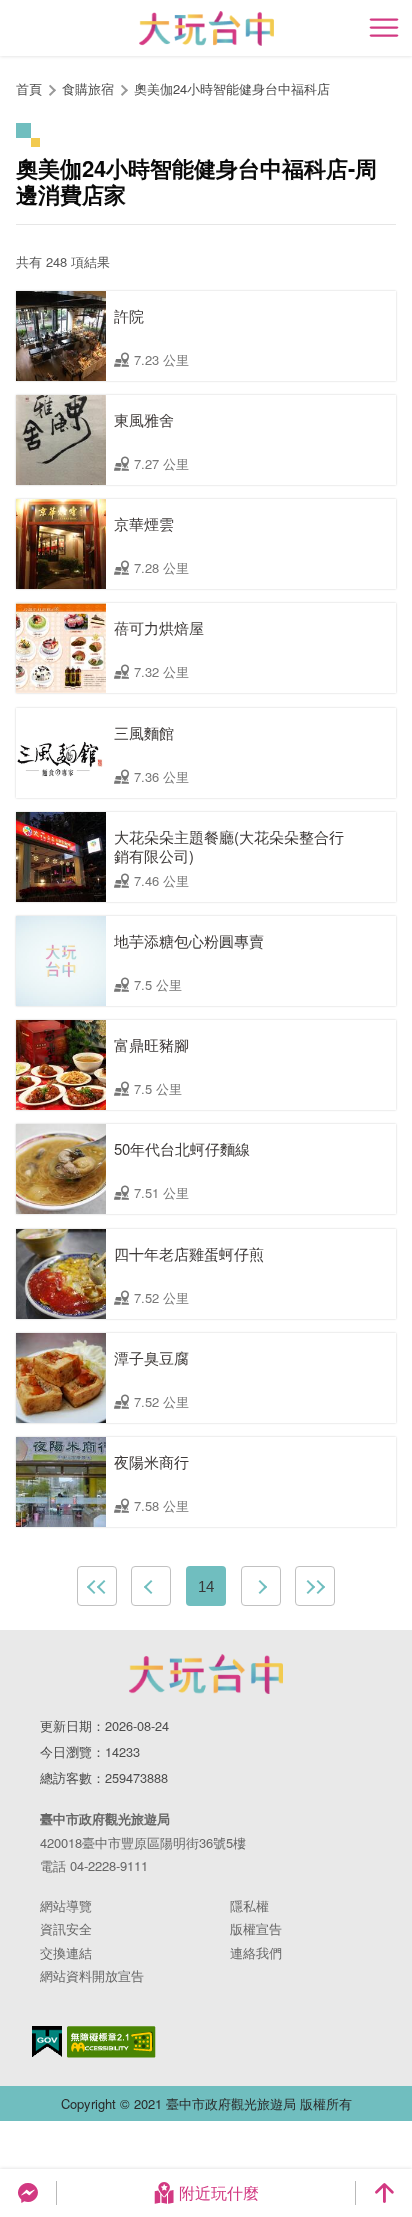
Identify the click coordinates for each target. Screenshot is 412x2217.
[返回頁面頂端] (384, 2193)
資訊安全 (66, 1928)
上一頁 (151, 1586)
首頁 (29, 88)
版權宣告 (256, 1928)
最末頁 (315, 1586)
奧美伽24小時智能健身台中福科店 (232, 88)
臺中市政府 (206, 1674)
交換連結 (66, 1952)
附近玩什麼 (219, 2192)
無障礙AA (111, 2042)
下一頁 (261, 1586)
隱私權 (249, 1905)
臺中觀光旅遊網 (206, 28)
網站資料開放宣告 (92, 1975)
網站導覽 (66, 1905)
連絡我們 (256, 1952)
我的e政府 (47, 2041)
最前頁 (97, 1586)
